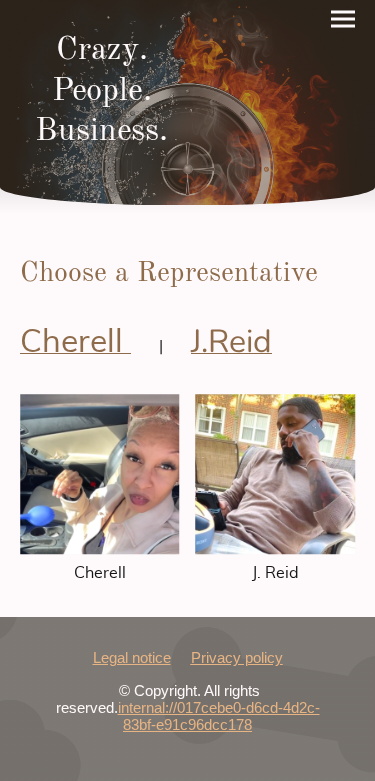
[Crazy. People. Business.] (102, 170)
